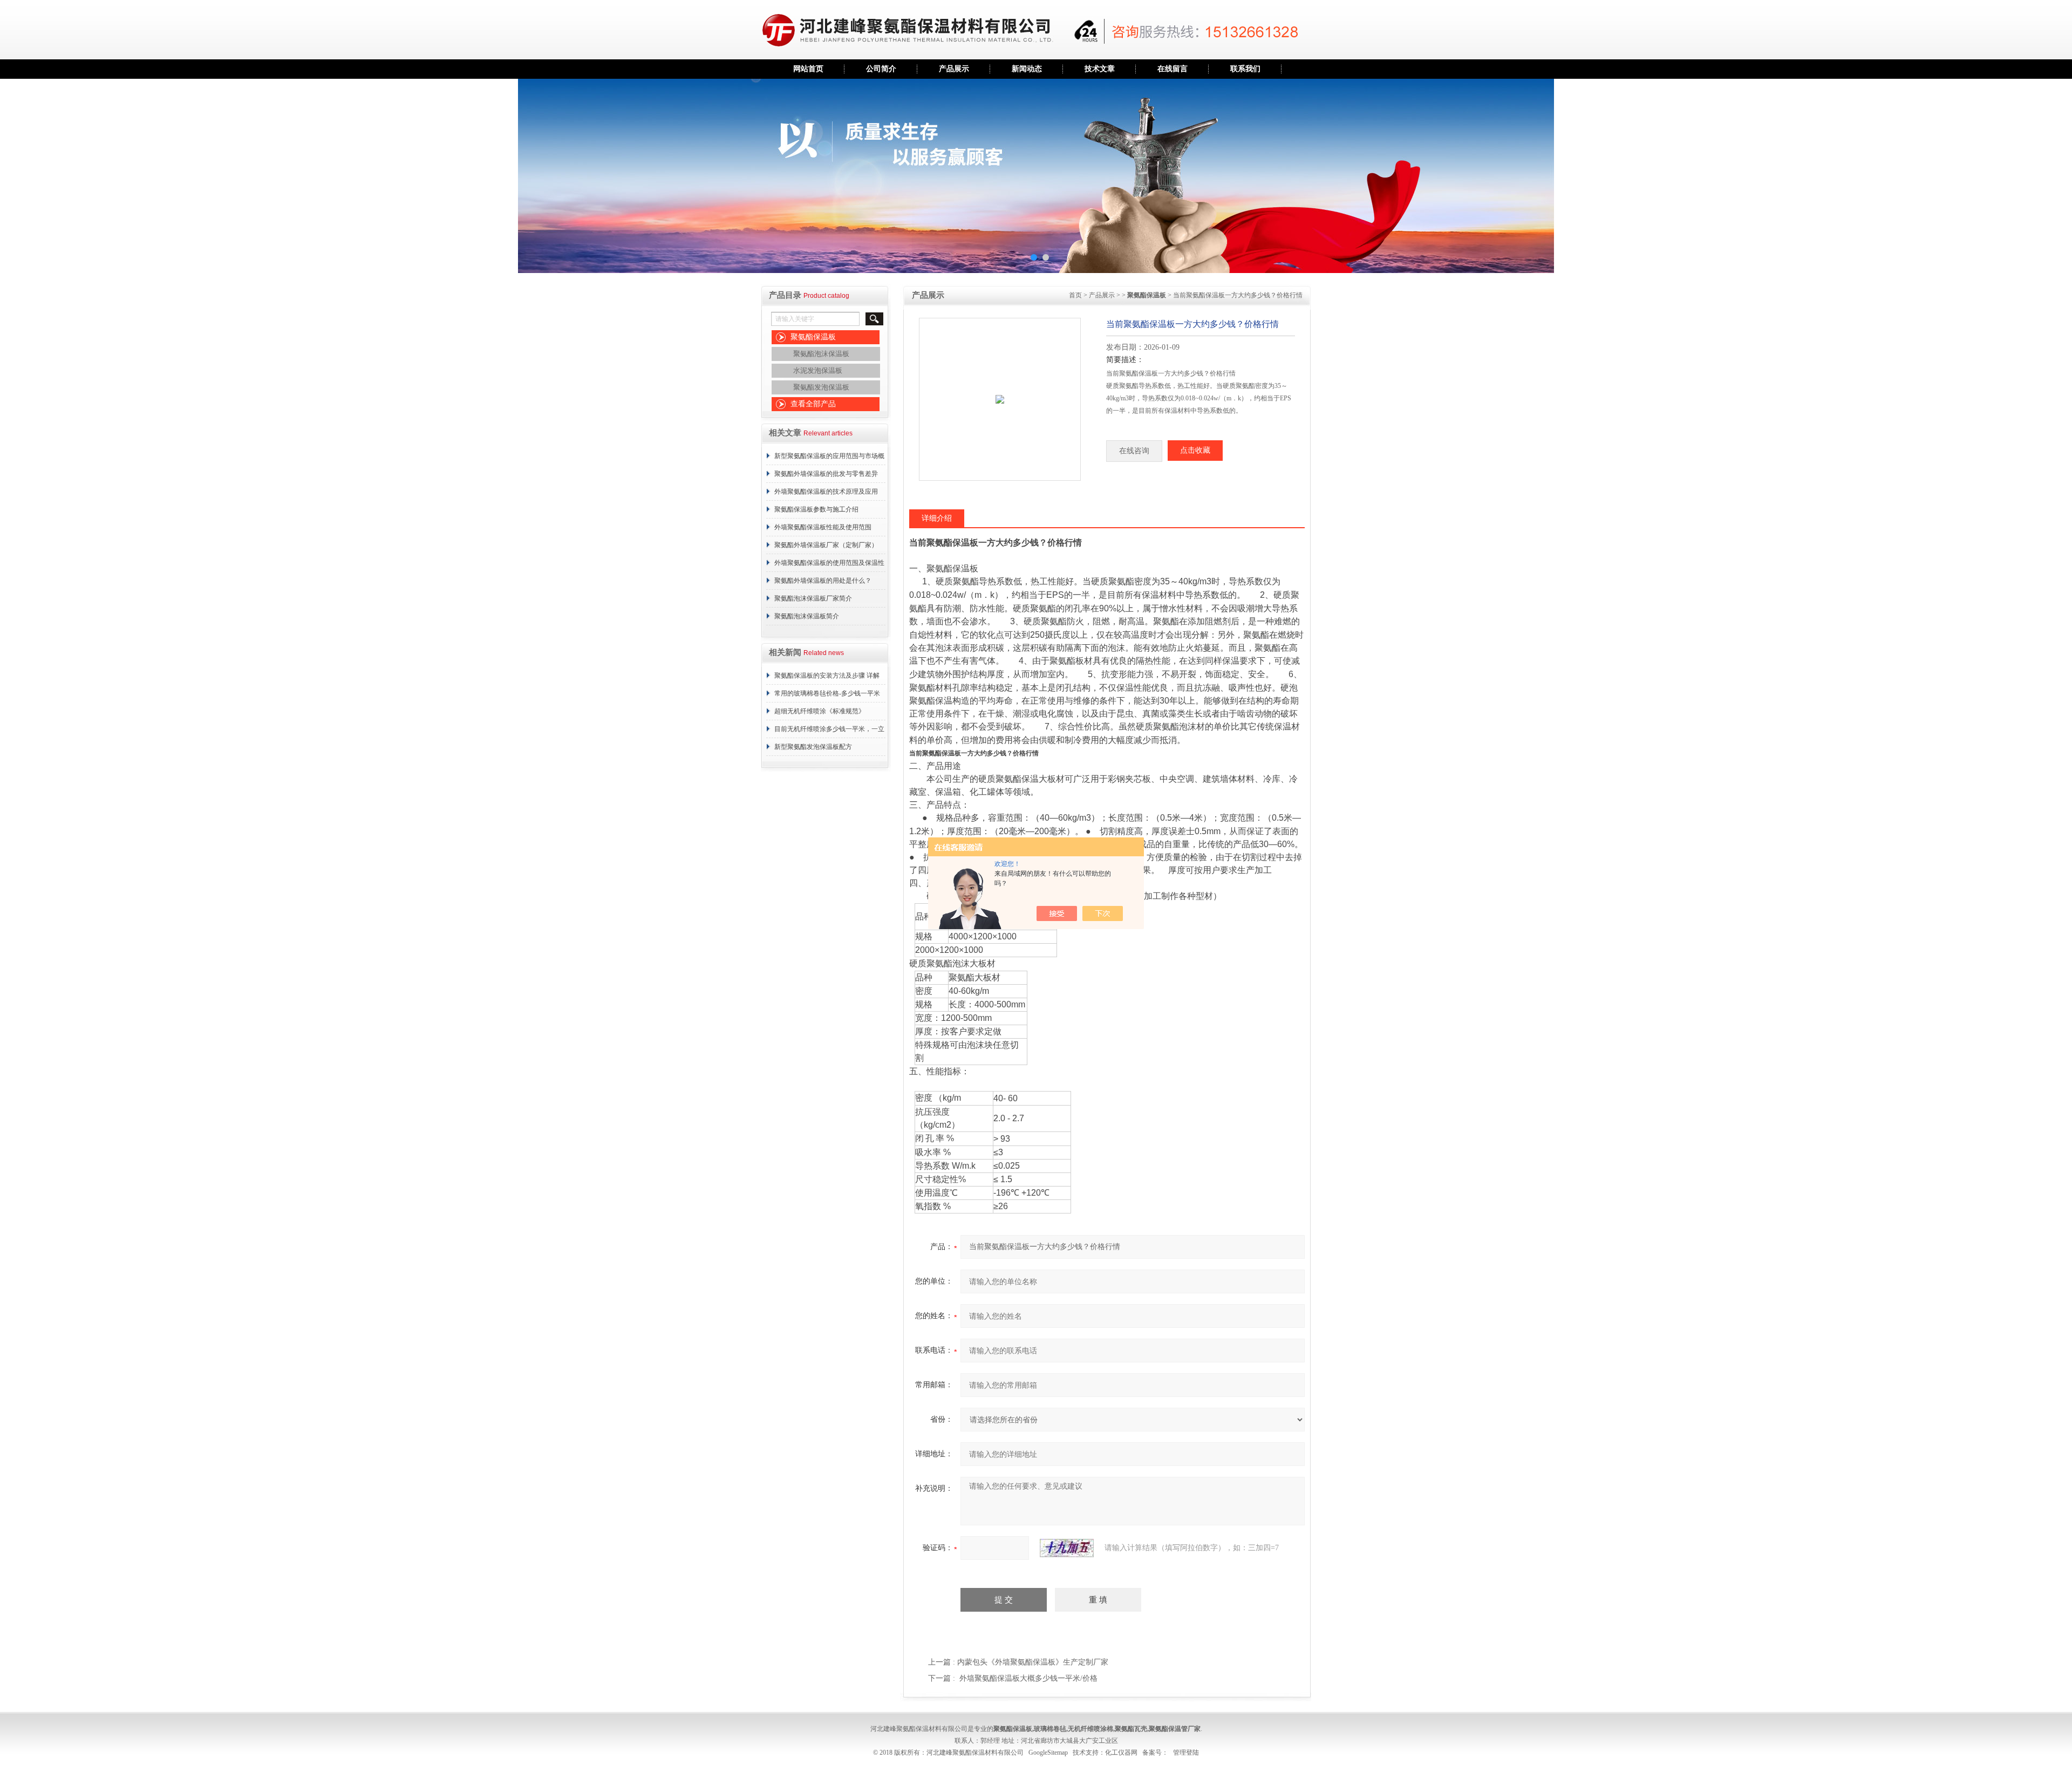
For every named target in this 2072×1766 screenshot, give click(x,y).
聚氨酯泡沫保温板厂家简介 (813, 598)
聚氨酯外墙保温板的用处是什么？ (823, 581)
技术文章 (1100, 69)
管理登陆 (1186, 1753)
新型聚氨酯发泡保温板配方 (813, 747)
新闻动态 (1027, 69)
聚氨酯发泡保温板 (821, 387)
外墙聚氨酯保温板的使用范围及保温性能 (829, 565)
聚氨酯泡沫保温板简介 (807, 616)
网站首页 (808, 69)
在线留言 (1173, 69)
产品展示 (954, 69)
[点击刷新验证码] (1067, 1548)
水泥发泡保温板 (818, 370)
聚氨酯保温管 (1168, 1729)
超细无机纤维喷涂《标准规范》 (820, 711)
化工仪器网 (1121, 1753)
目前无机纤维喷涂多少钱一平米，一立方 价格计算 (829, 732)
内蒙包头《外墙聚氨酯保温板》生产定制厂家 (1033, 1662)
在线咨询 (1134, 451)
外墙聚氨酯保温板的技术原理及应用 (826, 492)
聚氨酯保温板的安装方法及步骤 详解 (827, 676)
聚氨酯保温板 (813, 337)
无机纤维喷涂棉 (1090, 1729)
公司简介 (881, 69)
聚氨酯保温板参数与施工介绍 (816, 509)
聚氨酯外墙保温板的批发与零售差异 (826, 474)
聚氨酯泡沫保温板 (821, 354)
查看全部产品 (813, 404)
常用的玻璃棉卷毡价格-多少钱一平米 (827, 693)
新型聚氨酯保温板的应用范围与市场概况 (829, 459)
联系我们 (1245, 69)
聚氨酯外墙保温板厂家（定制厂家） (826, 545)
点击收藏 (1195, 450)
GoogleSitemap (1048, 1753)
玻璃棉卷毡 (1050, 1729)
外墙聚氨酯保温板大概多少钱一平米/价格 (1028, 1678)
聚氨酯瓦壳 (1131, 1729)
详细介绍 (937, 518)
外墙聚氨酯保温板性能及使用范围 (823, 527)
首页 (1075, 295)
